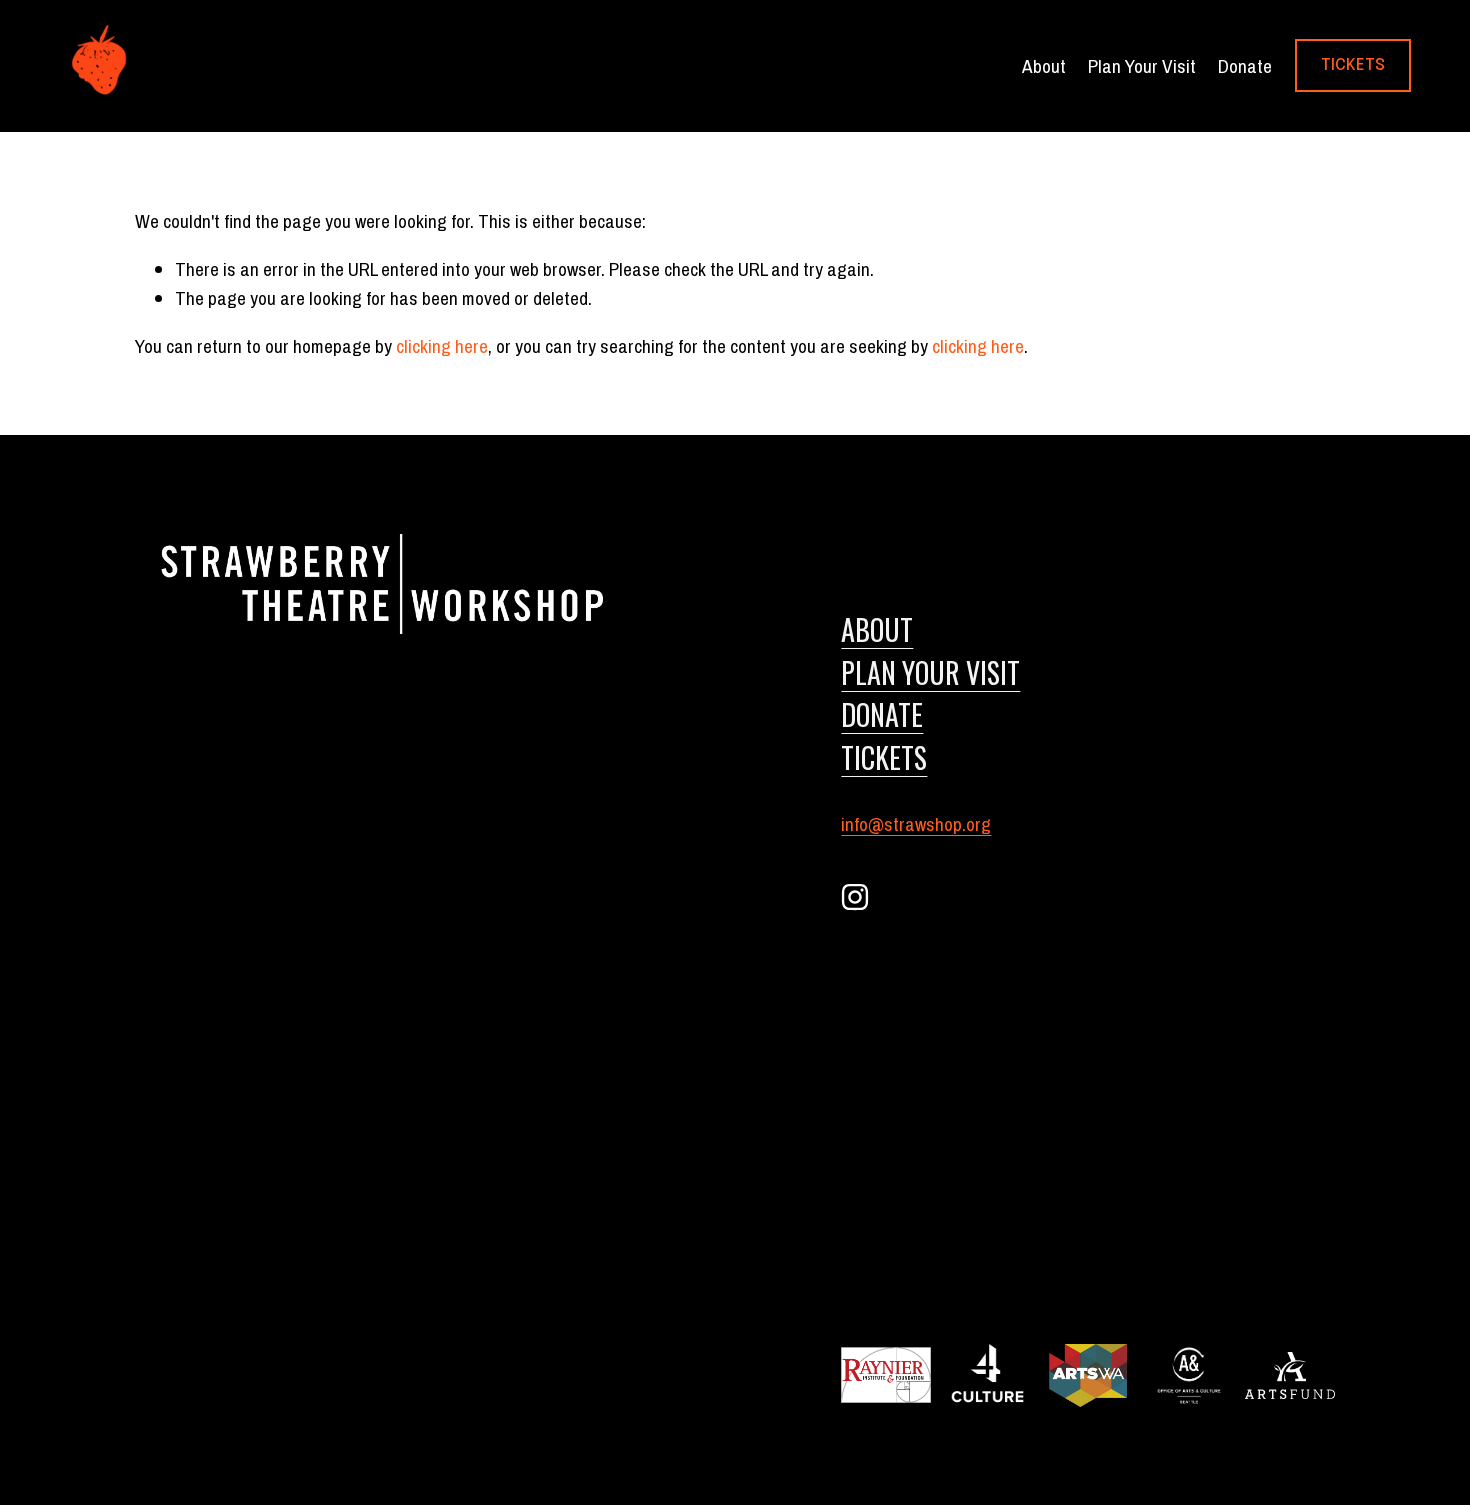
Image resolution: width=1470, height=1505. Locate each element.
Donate (1245, 66)
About (877, 629)
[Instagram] (855, 897)
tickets (884, 757)
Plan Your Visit (1142, 66)
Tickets (1353, 65)
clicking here (442, 346)
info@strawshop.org (916, 824)
